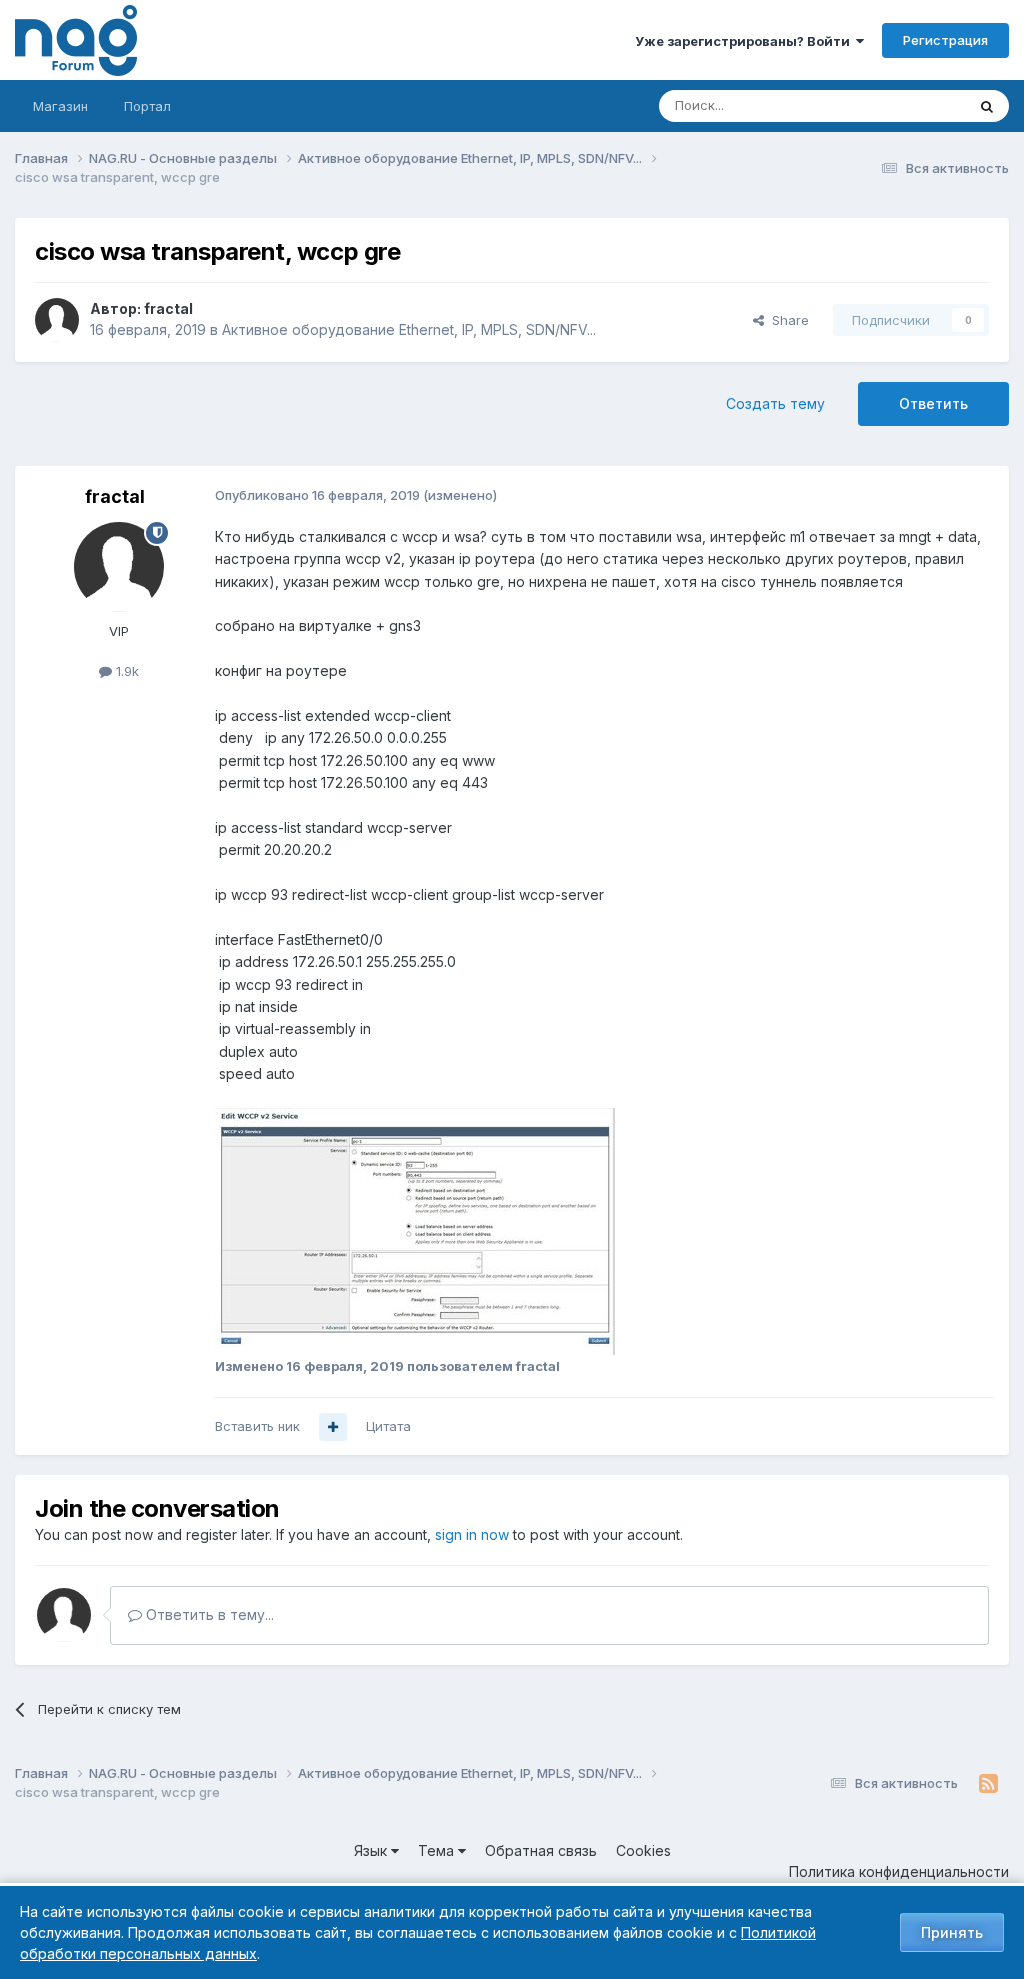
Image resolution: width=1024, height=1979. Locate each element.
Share (786, 320)
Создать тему (775, 403)
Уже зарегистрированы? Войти (745, 41)
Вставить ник (257, 1426)
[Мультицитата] (333, 1427)
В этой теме (902, 105)
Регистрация (945, 40)
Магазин (60, 106)
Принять (952, 1932)
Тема (438, 1850)
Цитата (388, 1426)
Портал (147, 106)
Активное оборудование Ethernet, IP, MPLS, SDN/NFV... (409, 329)
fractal (168, 308)
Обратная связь (541, 1850)
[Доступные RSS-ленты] (988, 1784)
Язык (372, 1850)
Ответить (933, 403)
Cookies (643, 1850)
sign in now (472, 1534)
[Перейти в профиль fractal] (57, 320)
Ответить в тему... (208, 1614)
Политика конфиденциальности (899, 1871)
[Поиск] (987, 106)
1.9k (125, 671)
